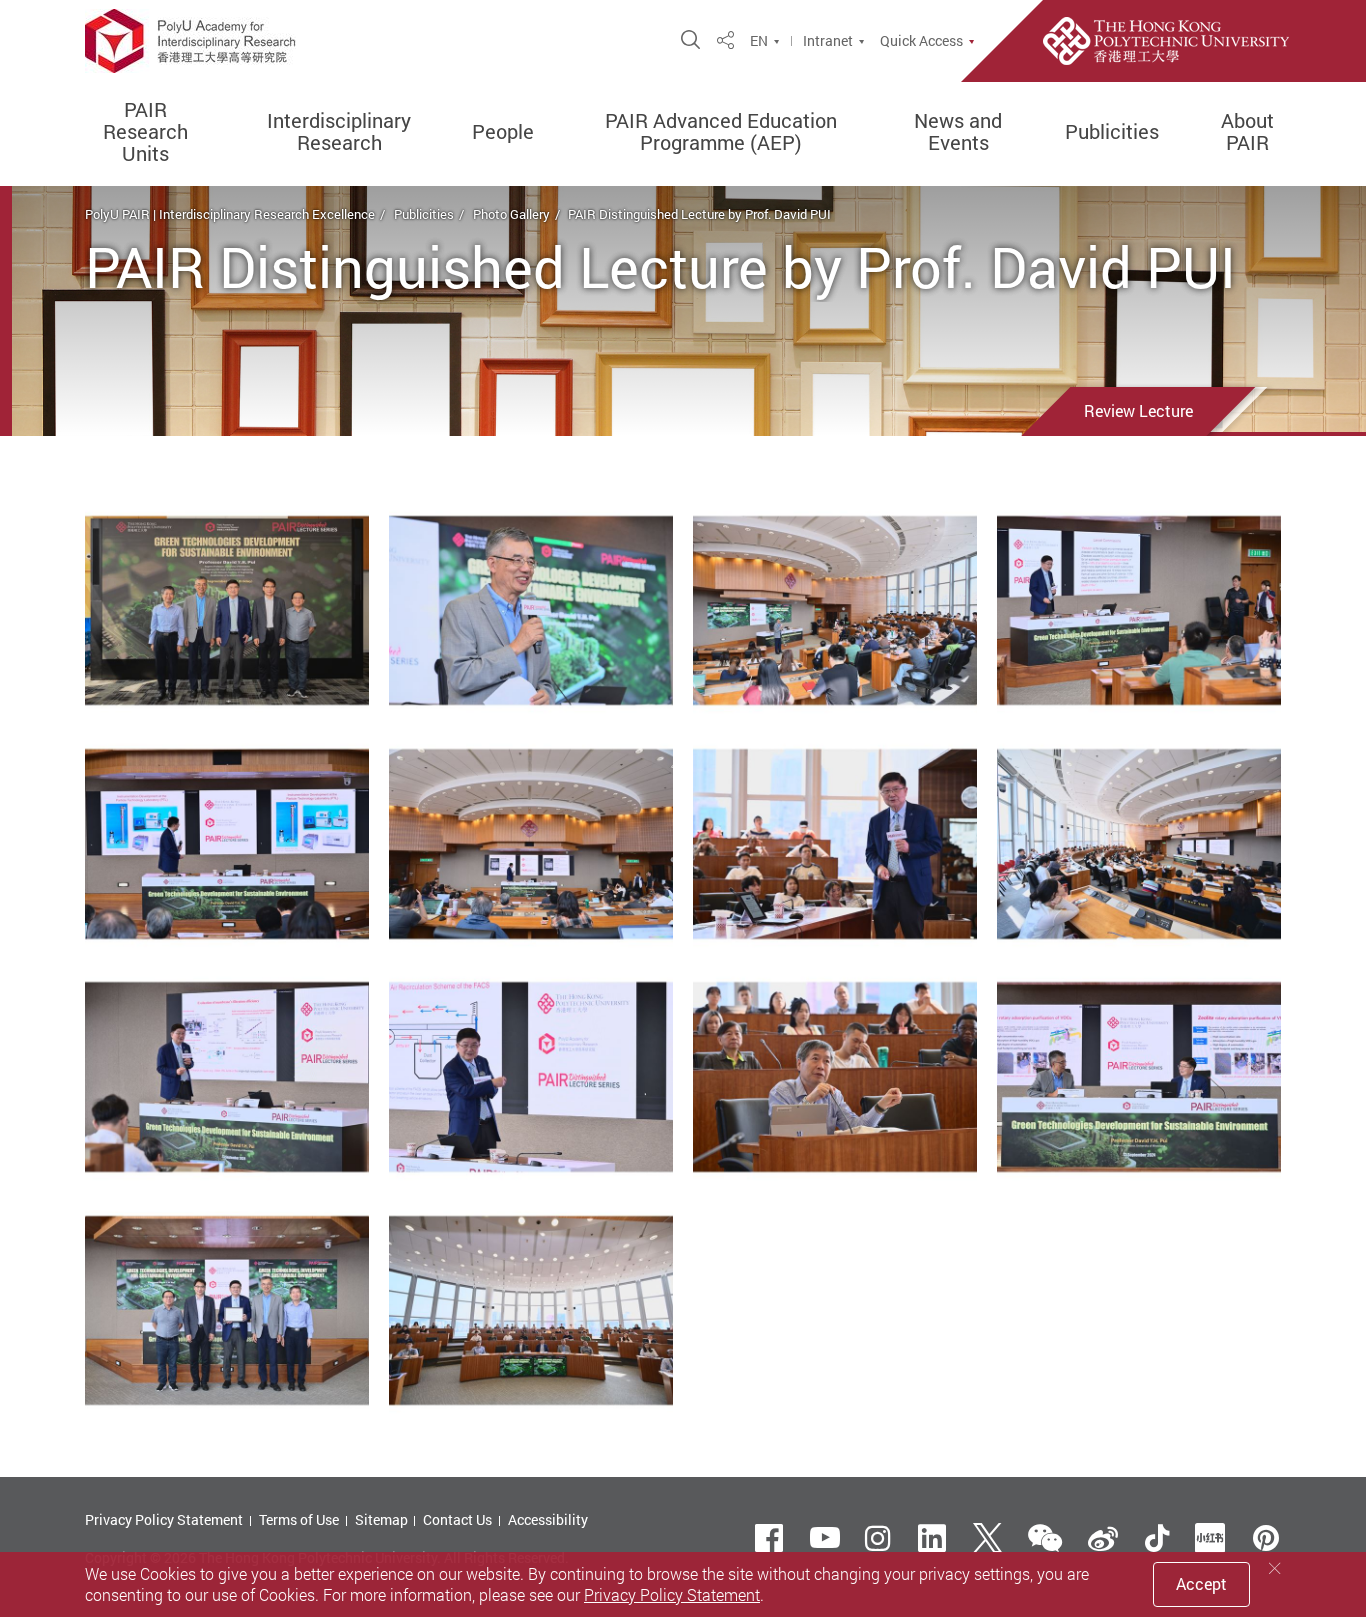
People (503, 132)
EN (759, 41)
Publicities (1112, 132)
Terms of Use (299, 1519)
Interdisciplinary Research (339, 132)
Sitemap (381, 1519)
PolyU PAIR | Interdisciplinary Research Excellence (230, 214)
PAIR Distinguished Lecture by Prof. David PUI (699, 214)
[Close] (1275, 1568)
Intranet (828, 41)
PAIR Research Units (145, 132)
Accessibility (548, 1519)
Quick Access (921, 41)
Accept (1201, 1584)
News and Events (958, 132)
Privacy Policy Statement (164, 1519)
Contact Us (457, 1519)
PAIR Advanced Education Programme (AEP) (721, 132)
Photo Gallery (511, 214)
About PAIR (1247, 132)
